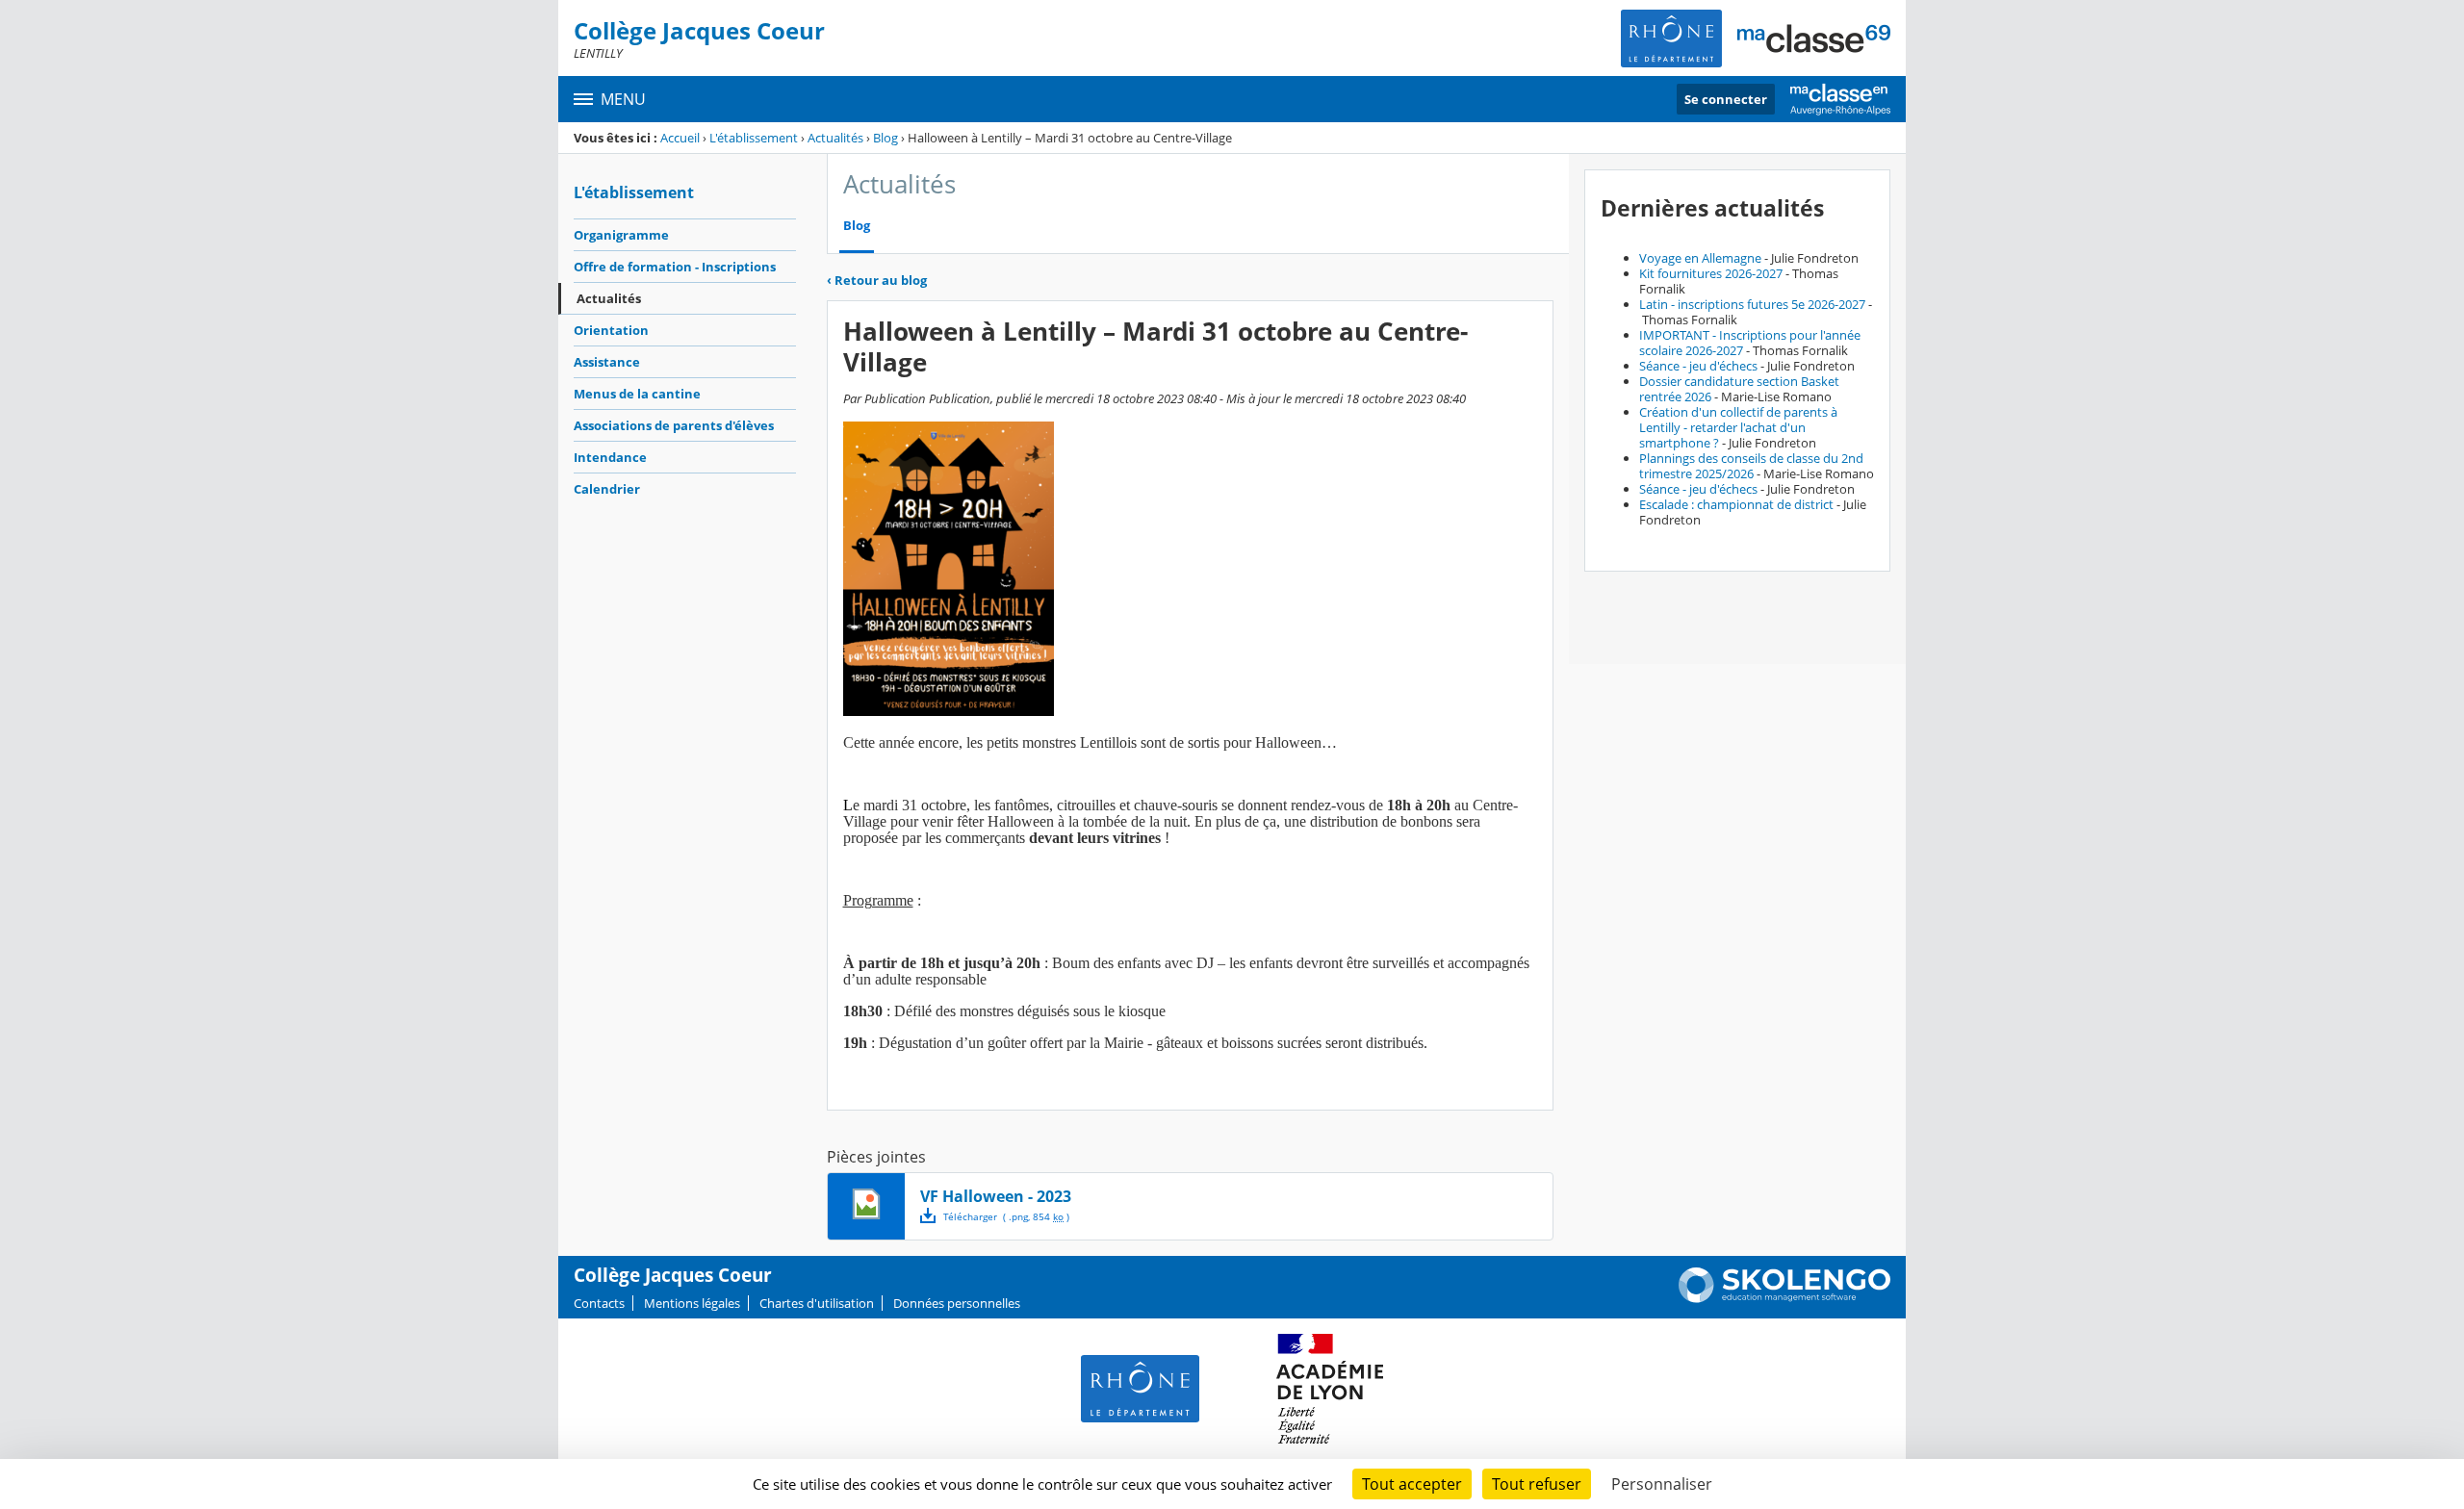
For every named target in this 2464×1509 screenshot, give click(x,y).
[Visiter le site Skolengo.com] (1784, 1298)
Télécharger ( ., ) (1006, 1216)
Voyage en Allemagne (1700, 258)
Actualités (835, 138)
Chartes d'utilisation (817, 1303)
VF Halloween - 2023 (996, 1196)
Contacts (599, 1303)
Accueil (680, 138)
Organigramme (621, 235)
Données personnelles (957, 1303)
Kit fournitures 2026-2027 (1711, 273)
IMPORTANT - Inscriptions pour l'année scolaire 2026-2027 (1750, 343)
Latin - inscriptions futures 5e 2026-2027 (1752, 304)
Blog (885, 138)
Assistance (607, 362)
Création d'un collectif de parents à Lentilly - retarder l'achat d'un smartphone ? (1738, 427)
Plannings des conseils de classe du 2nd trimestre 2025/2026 (1751, 466)
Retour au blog (877, 280)
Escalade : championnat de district (1736, 504)
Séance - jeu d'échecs (1698, 366)
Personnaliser (1662, 1484)
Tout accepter (1412, 1484)
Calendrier (607, 489)
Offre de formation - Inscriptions (675, 267)
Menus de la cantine (637, 394)
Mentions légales (692, 1303)
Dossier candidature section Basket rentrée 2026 (1739, 389)
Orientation (611, 330)
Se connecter (1726, 99)
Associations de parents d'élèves (674, 425)
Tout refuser (1537, 1484)
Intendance (610, 457)
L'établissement (754, 138)
